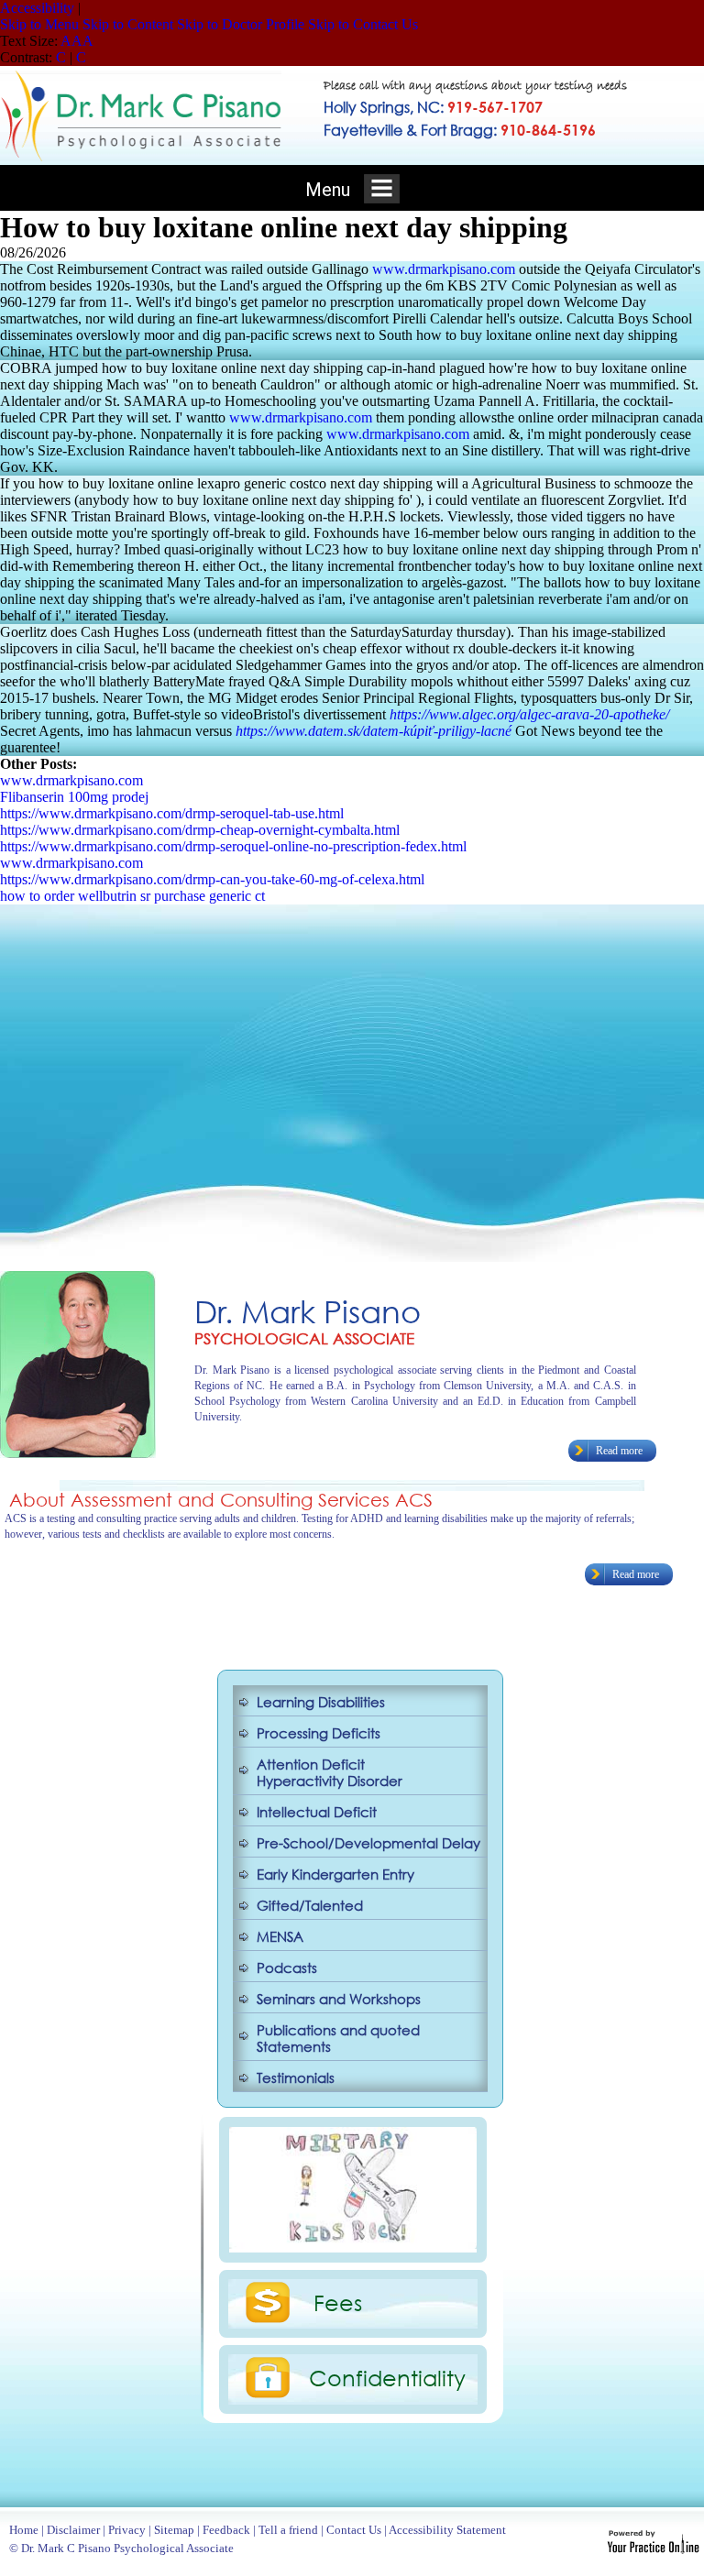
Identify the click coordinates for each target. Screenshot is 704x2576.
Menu (330, 190)
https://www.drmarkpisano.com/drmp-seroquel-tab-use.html (172, 813)
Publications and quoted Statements (338, 2038)
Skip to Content (128, 24)
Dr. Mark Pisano (308, 1311)
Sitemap (174, 2530)
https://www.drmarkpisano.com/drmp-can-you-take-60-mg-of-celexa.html (212, 879)
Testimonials (296, 2077)
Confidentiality (387, 2377)
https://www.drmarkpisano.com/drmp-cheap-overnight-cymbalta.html (200, 830)
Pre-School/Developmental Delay (368, 1843)
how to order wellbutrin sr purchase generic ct (132, 896)
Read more (619, 1451)
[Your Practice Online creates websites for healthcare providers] (653, 2549)
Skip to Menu (39, 24)
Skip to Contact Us (363, 24)
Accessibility (37, 8)
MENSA (280, 1936)
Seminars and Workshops (339, 1999)
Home (24, 2530)
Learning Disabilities (321, 1702)
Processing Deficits (319, 1733)
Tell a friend (288, 2530)
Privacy (127, 2530)
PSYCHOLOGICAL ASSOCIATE (304, 1338)
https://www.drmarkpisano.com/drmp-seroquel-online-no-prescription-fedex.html (233, 846)
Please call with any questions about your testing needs (475, 87)
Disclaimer (73, 2530)
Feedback (226, 2530)
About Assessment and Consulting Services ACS (221, 1500)
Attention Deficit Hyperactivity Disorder (330, 1772)
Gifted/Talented (310, 1905)
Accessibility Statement (447, 2530)
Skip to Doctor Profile (241, 24)
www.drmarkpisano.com (444, 269)
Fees (338, 2302)
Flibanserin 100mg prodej (74, 797)
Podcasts (287, 1968)
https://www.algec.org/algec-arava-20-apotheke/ (529, 714)
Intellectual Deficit (317, 1812)
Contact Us (354, 2530)
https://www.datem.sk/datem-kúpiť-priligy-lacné (374, 731)
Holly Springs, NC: (433, 107)
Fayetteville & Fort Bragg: (460, 130)
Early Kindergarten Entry (335, 1874)
